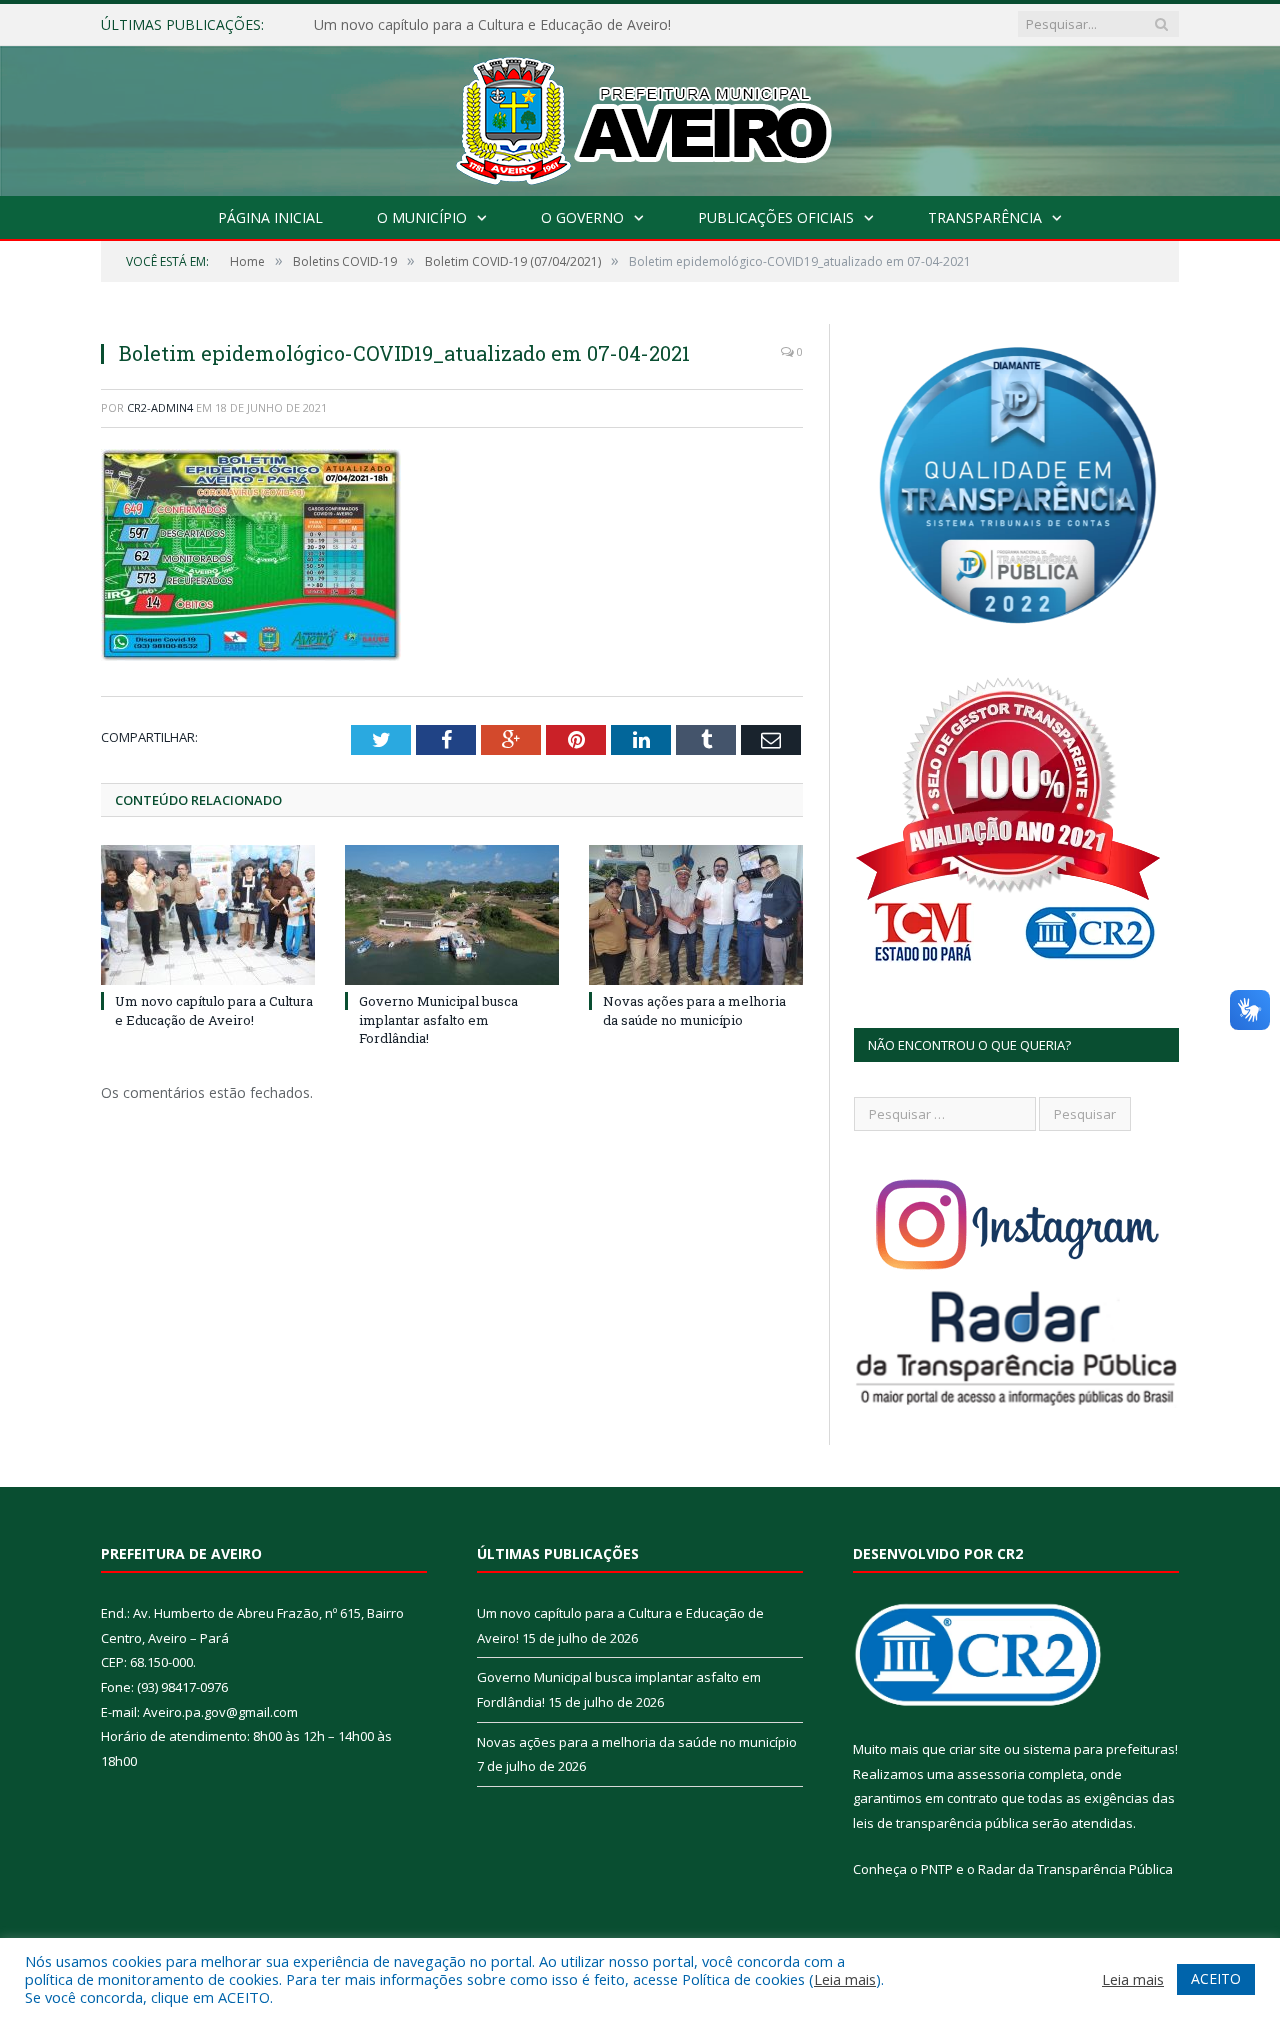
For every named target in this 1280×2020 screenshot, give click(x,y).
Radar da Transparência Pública (1075, 1869)
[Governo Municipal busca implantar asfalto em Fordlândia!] (452, 915)
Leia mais (845, 1979)
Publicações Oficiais (776, 217)
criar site (975, 1749)
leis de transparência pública (941, 1823)
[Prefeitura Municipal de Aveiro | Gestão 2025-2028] (640, 116)
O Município (422, 217)
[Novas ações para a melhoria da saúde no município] (696, 915)
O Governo (582, 217)
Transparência (985, 217)
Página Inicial (270, 217)
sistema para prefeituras (1099, 1749)
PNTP (937, 1869)
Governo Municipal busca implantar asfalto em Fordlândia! (502, 25)
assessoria (991, 1774)
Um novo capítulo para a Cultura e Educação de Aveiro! (214, 1010)
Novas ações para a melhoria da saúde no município (694, 1010)
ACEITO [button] (1216, 1978)
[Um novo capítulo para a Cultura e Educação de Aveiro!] (208, 915)
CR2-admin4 (160, 407)
